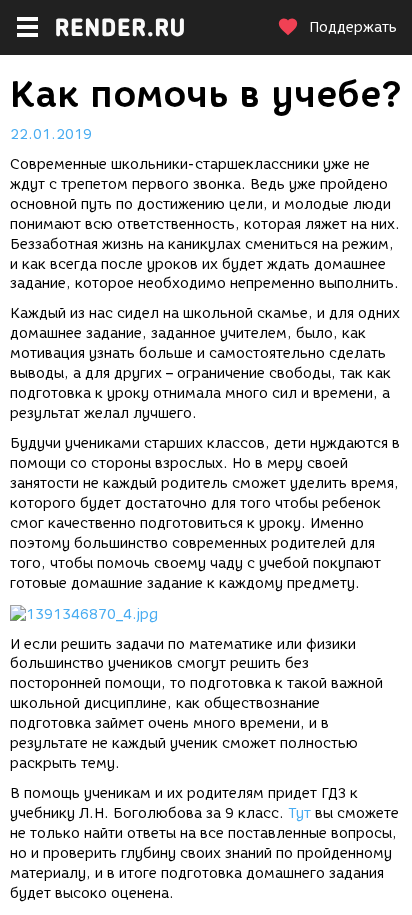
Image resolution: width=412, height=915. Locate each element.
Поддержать (353, 27)
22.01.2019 (51, 134)
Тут (299, 813)
